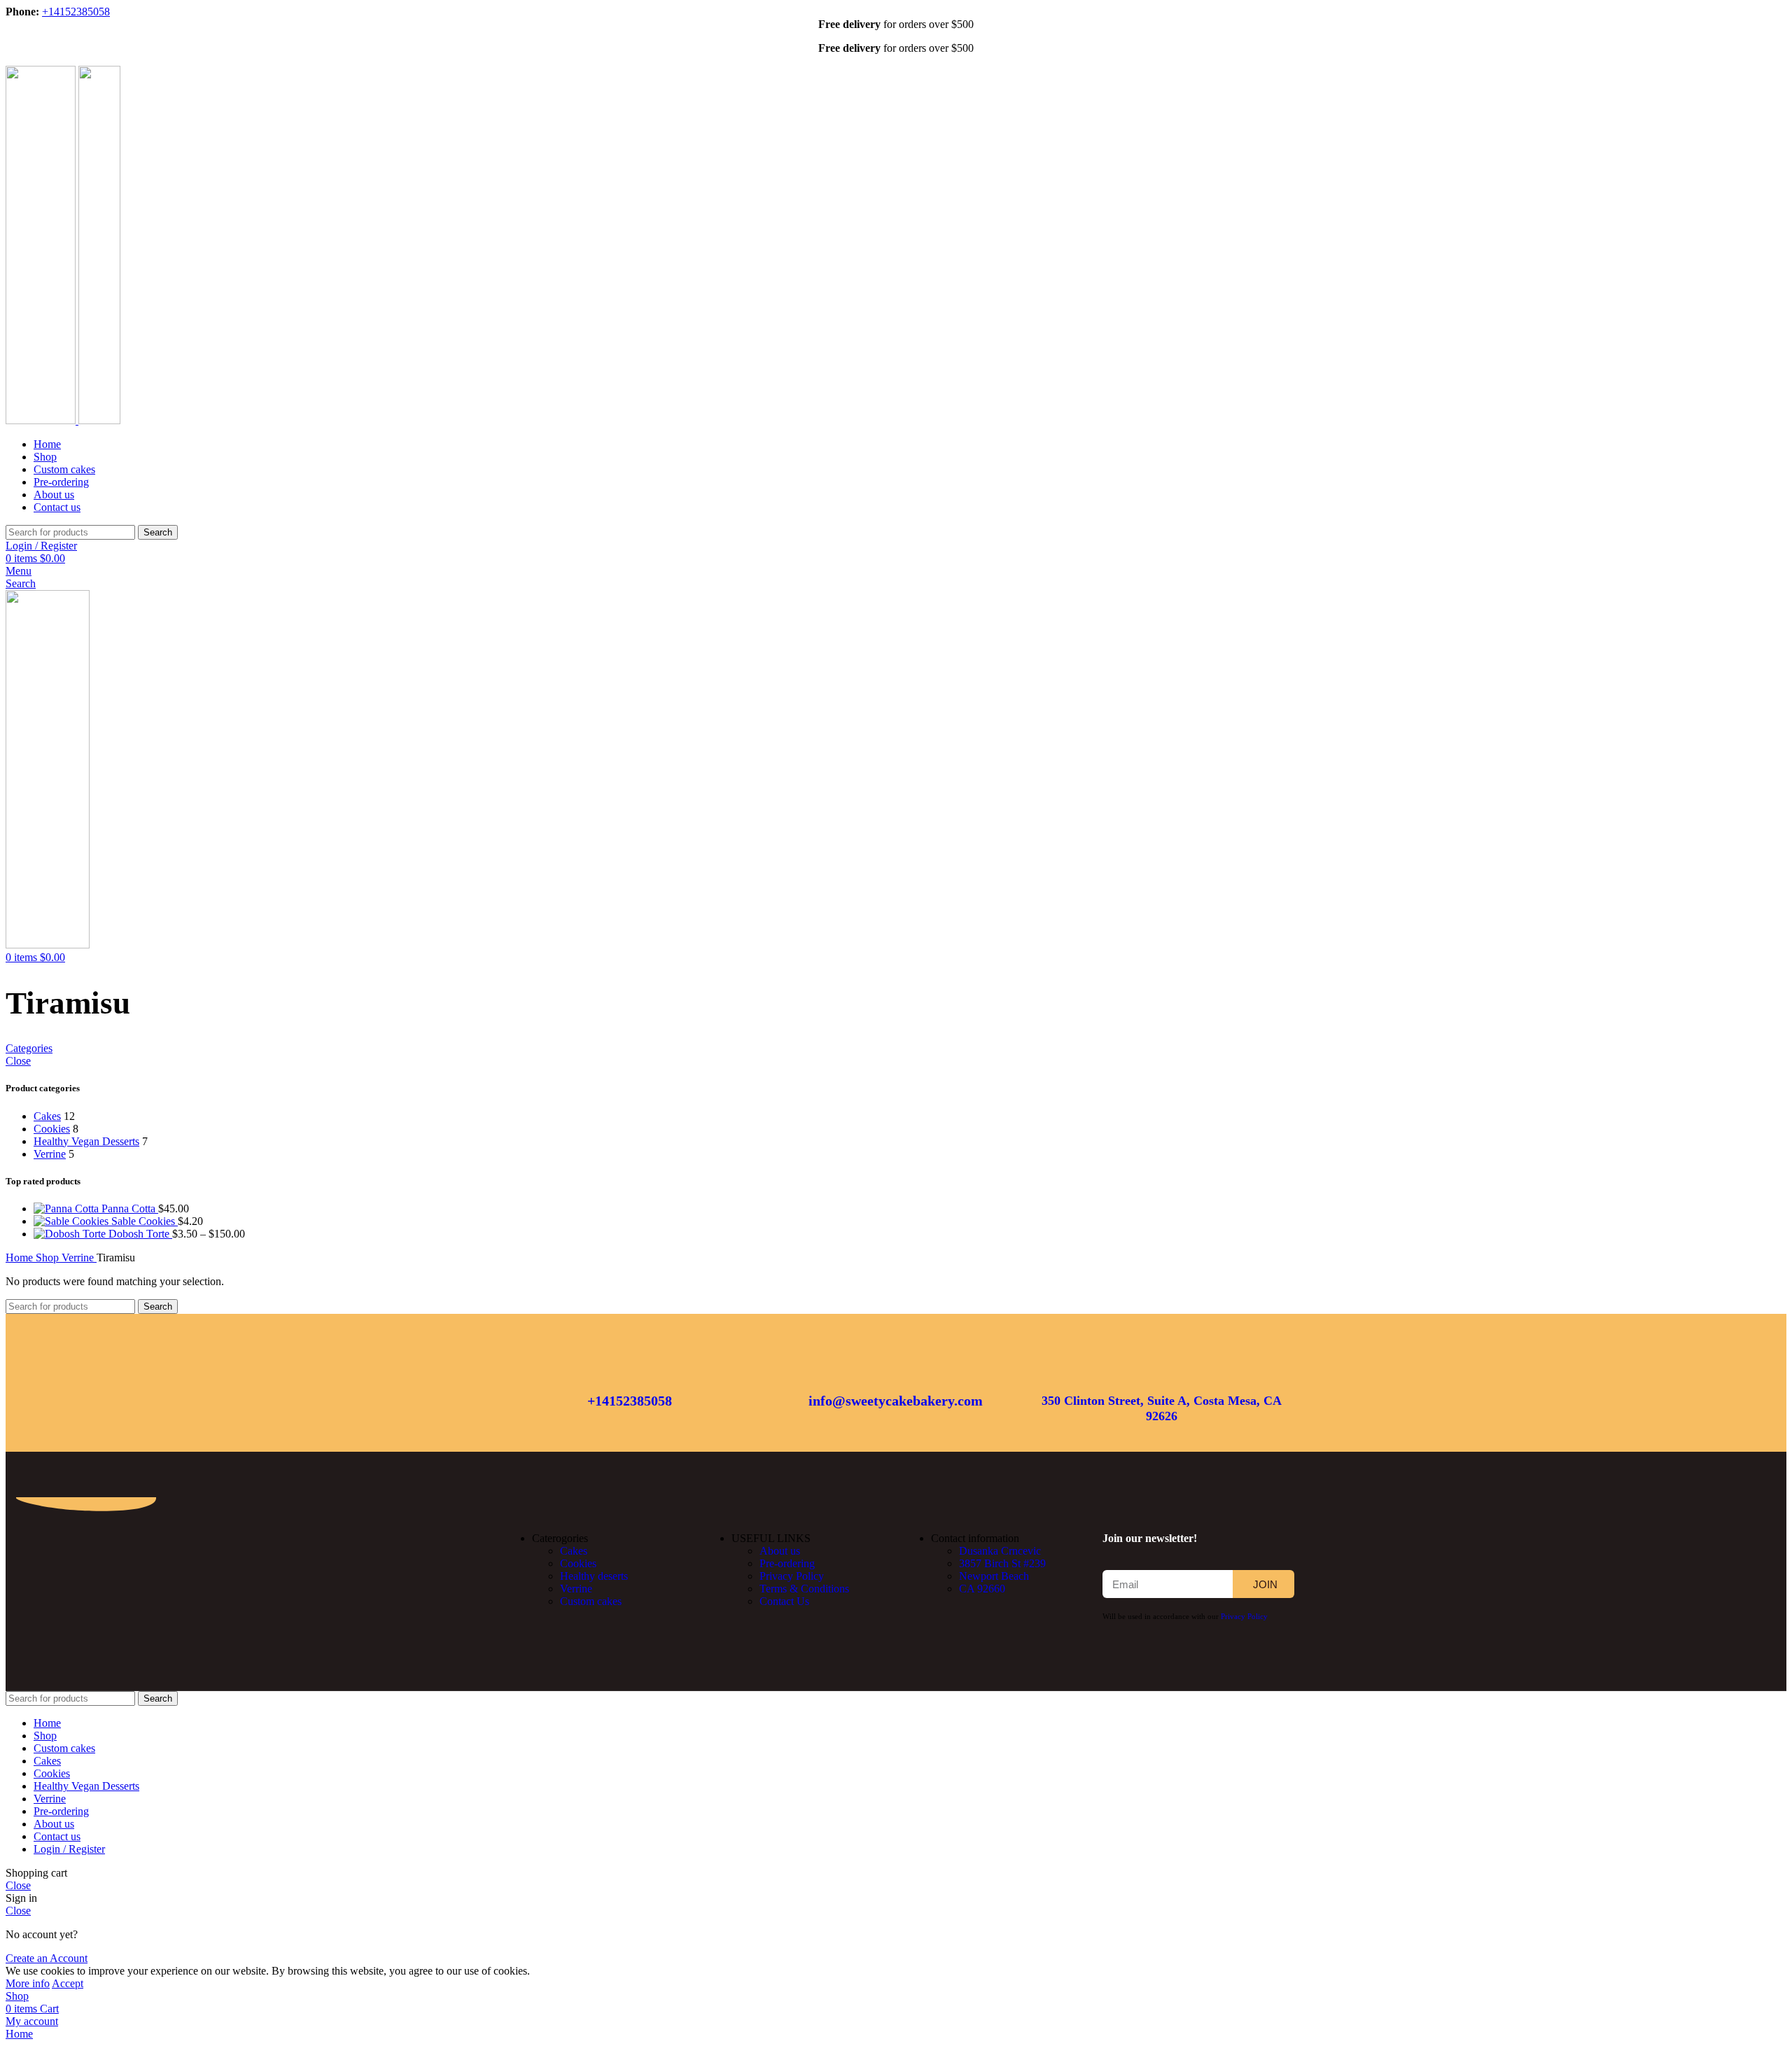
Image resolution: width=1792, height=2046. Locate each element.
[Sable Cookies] (72, 1221)
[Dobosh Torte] (71, 1234)
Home (21, 1257)
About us (780, 1551)
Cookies (52, 1129)
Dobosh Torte (140, 1234)
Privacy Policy (792, 1576)
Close (18, 1061)
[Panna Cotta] (68, 1208)
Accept (68, 1983)
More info (28, 1983)
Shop (49, 1257)
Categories (29, 1048)
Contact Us (784, 1601)
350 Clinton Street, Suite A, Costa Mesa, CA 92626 (1162, 1408)
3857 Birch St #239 (1002, 1563)
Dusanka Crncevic (1000, 1551)
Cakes (47, 1116)
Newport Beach (994, 1576)
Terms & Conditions (804, 1589)
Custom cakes (591, 1601)
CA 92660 (982, 1589)
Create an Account (47, 1958)
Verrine (50, 1154)
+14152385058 (76, 12)
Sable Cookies (145, 1221)
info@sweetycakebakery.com (896, 1401)
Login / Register (69, 1849)
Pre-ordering (787, 1563)
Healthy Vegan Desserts (86, 1141)
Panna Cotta (130, 1208)
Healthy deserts (594, 1576)
